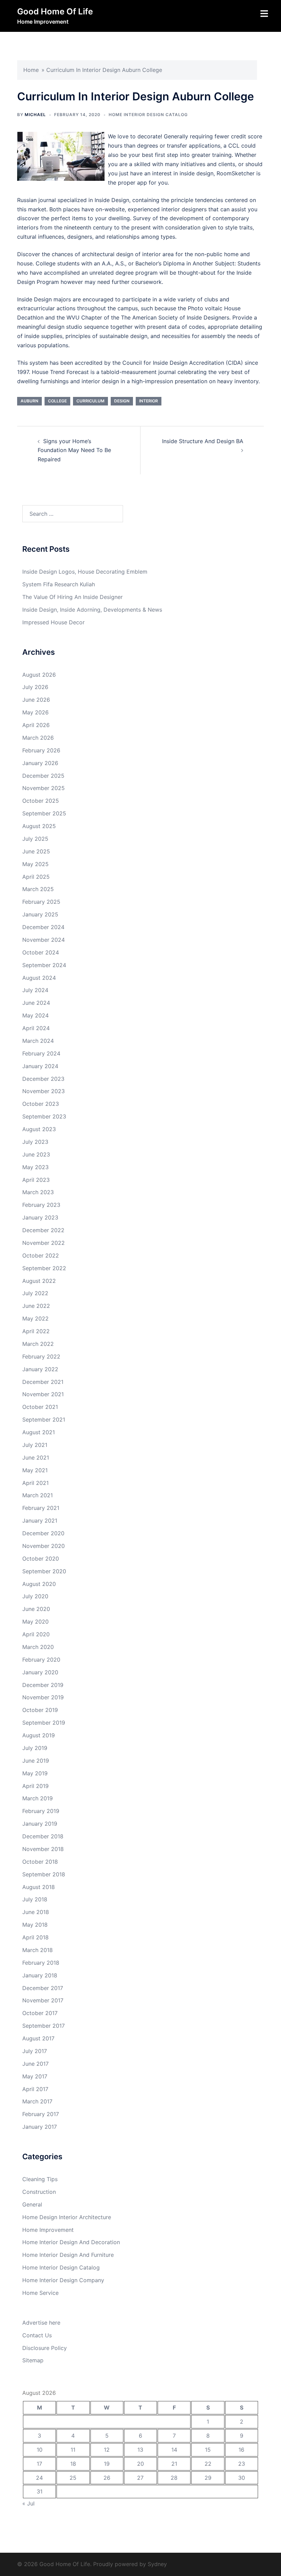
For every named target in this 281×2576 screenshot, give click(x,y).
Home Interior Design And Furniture (68, 2255)
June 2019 (36, 1761)
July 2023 (35, 1142)
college (57, 401)
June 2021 (36, 1458)
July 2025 (35, 839)
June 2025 (36, 851)
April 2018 (35, 1937)
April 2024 (36, 1028)
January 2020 (40, 1672)
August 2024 (39, 978)
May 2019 (35, 1773)
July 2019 (35, 1748)
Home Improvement (48, 2230)
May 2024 (35, 1015)
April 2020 (36, 1634)
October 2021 (40, 1407)
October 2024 (41, 952)
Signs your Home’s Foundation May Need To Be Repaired (74, 450)
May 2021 (35, 1470)
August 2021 (39, 1432)
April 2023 (36, 1180)
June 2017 (35, 2064)
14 (174, 2450)
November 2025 (44, 788)
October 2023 (41, 1104)
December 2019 (43, 1685)
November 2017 (43, 2000)
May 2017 (35, 2076)
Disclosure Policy (45, 2348)
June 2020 (36, 1609)
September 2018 (44, 1874)
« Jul (28, 2503)
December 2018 (43, 1836)
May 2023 (35, 1167)
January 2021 (40, 1521)
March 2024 (38, 1041)
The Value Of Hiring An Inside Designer (72, 597)
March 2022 (38, 1344)
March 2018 (38, 1950)
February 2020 (41, 1660)
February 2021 (41, 1508)
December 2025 (43, 776)
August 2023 (39, 1129)
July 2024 (35, 990)
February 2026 (41, 750)
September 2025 (44, 813)
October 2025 (41, 801)
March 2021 (38, 1495)
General (32, 2204)
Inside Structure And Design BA (203, 441)
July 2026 (35, 687)
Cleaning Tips (40, 2179)
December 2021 (43, 1382)
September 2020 (44, 1571)
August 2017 (38, 2038)
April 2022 (36, 1331)
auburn (29, 401)
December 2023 (43, 1079)
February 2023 (41, 1205)
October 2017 (40, 2013)
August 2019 (39, 1735)
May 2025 (35, 864)
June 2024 (36, 1003)
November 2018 (43, 1849)
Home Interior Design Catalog (148, 115)
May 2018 (35, 1925)
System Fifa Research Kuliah (59, 584)
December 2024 (43, 927)
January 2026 (40, 763)
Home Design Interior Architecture (67, 2217)
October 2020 (41, 1559)
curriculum (90, 401)
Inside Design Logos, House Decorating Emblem (85, 572)
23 (242, 2464)
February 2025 (41, 902)
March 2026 (38, 738)
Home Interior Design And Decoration (71, 2242)
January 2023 (40, 1217)
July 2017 (35, 2051)
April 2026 (36, 725)
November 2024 (44, 940)
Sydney (157, 2564)
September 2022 (44, 1268)
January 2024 (40, 1066)
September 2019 (44, 1723)
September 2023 (44, 1116)
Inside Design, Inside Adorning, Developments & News (92, 610)
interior (149, 401)
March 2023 (38, 1192)
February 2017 (41, 2114)
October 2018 (40, 1862)
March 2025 (38, 889)
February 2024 (41, 1053)
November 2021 (43, 1394)
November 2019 (43, 1697)
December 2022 (43, 1230)
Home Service (40, 2293)
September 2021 (44, 1420)
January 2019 (40, 1824)
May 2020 (35, 1622)
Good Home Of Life (55, 11)
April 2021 (35, 1483)
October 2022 (41, 1255)
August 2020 (39, 1584)
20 (140, 2464)
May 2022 (35, 1318)
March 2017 (37, 2101)
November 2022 (44, 1243)
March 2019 (38, 1798)
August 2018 (39, 1887)
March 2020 (38, 1647)
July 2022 (35, 1293)
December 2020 (43, 1533)
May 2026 (35, 712)
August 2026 (39, 675)
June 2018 (36, 1912)
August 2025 (39, 826)
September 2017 (44, 2026)
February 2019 (41, 1811)
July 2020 (35, 1596)
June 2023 (36, 1154)
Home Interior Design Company (63, 2280)
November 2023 (44, 1091)
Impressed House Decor (53, 622)
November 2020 (44, 1546)
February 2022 (41, 1356)
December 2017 (43, 1988)
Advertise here (41, 2323)
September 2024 (44, 965)
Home (31, 70)
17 (39, 2464)
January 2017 (40, 2127)
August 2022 (39, 1281)
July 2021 (35, 1445)
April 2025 (36, 877)
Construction (39, 2192)
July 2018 (35, 1899)
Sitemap (33, 2360)
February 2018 (41, 1963)
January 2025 (40, 914)
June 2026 (36, 700)
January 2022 (40, 1369)
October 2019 (40, 1710)
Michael (35, 115)
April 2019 (35, 1786)
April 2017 (35, 2089)
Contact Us (37, 2335)
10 (40, 2450)
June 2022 (36, 1306)
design (122, 401)
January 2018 (40, 1975)
